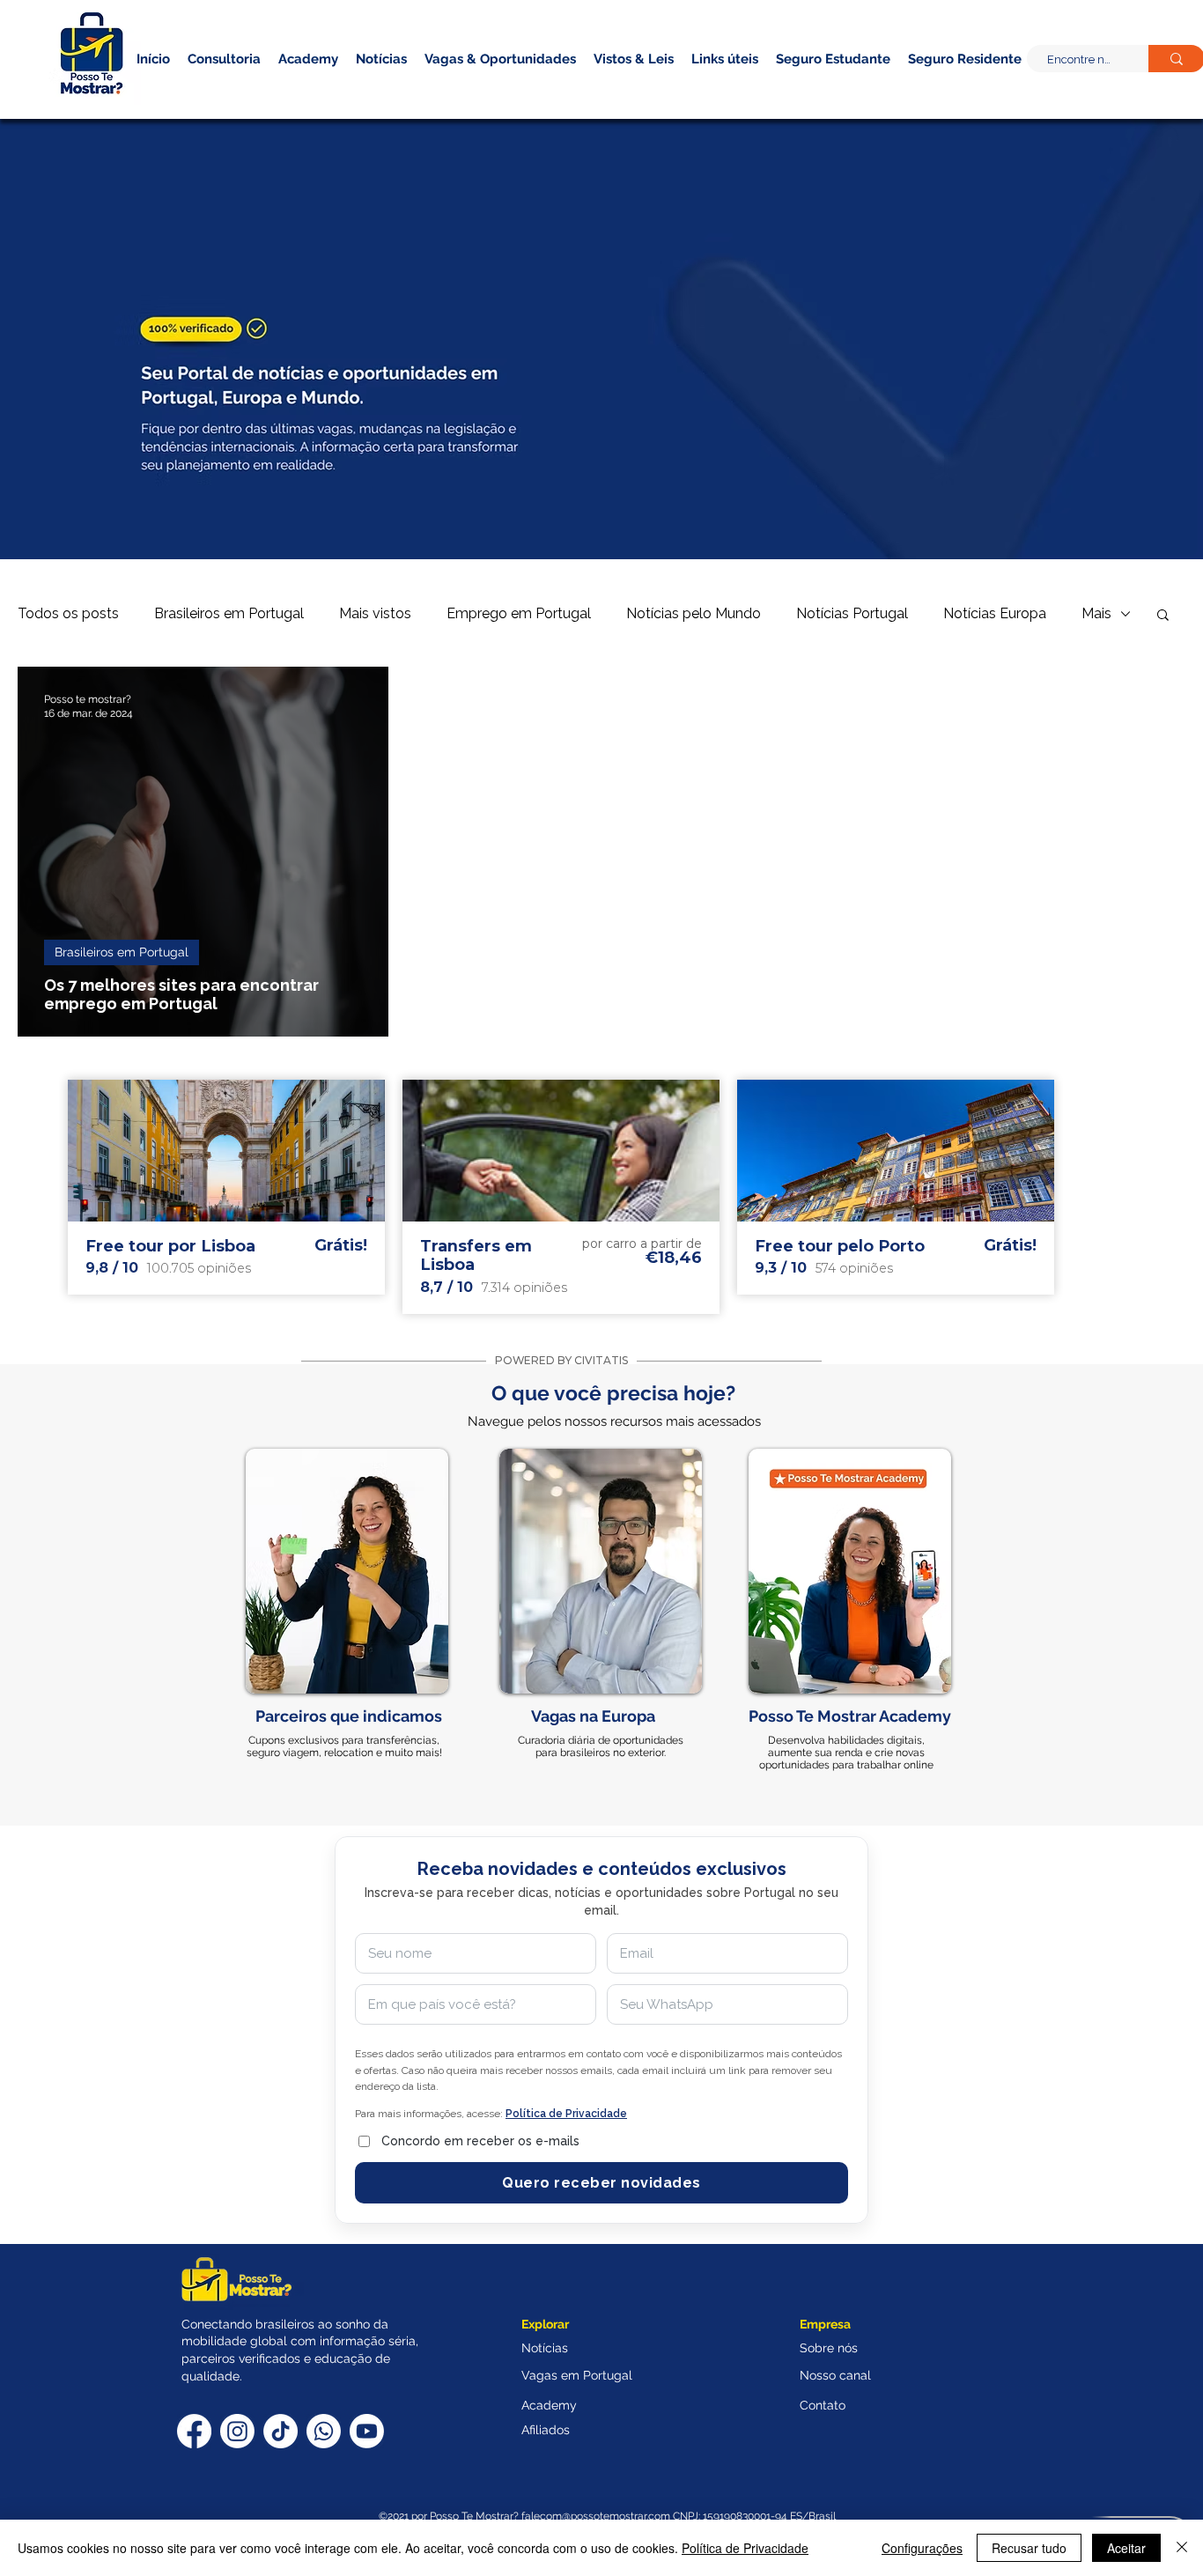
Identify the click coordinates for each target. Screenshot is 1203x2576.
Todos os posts (68, 613)
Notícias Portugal (852, 613)
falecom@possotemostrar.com (597, 2516)
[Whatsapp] (324, 2431)
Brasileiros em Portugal (229, 613)
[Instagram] (237, 2431)
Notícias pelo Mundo (694, 613)
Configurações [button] (922, 2548)
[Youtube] (367, 2431)
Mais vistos (375, 613)
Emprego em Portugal (519, 613)
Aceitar (1126, 2548)
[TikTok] (280, 2431)
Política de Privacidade (745, 2548)
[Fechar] (1182, 2548)
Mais (1096, 613)
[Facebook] (194, 2431)
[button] (934, 87)
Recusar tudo (1029, 2548)
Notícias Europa (995, 613)
